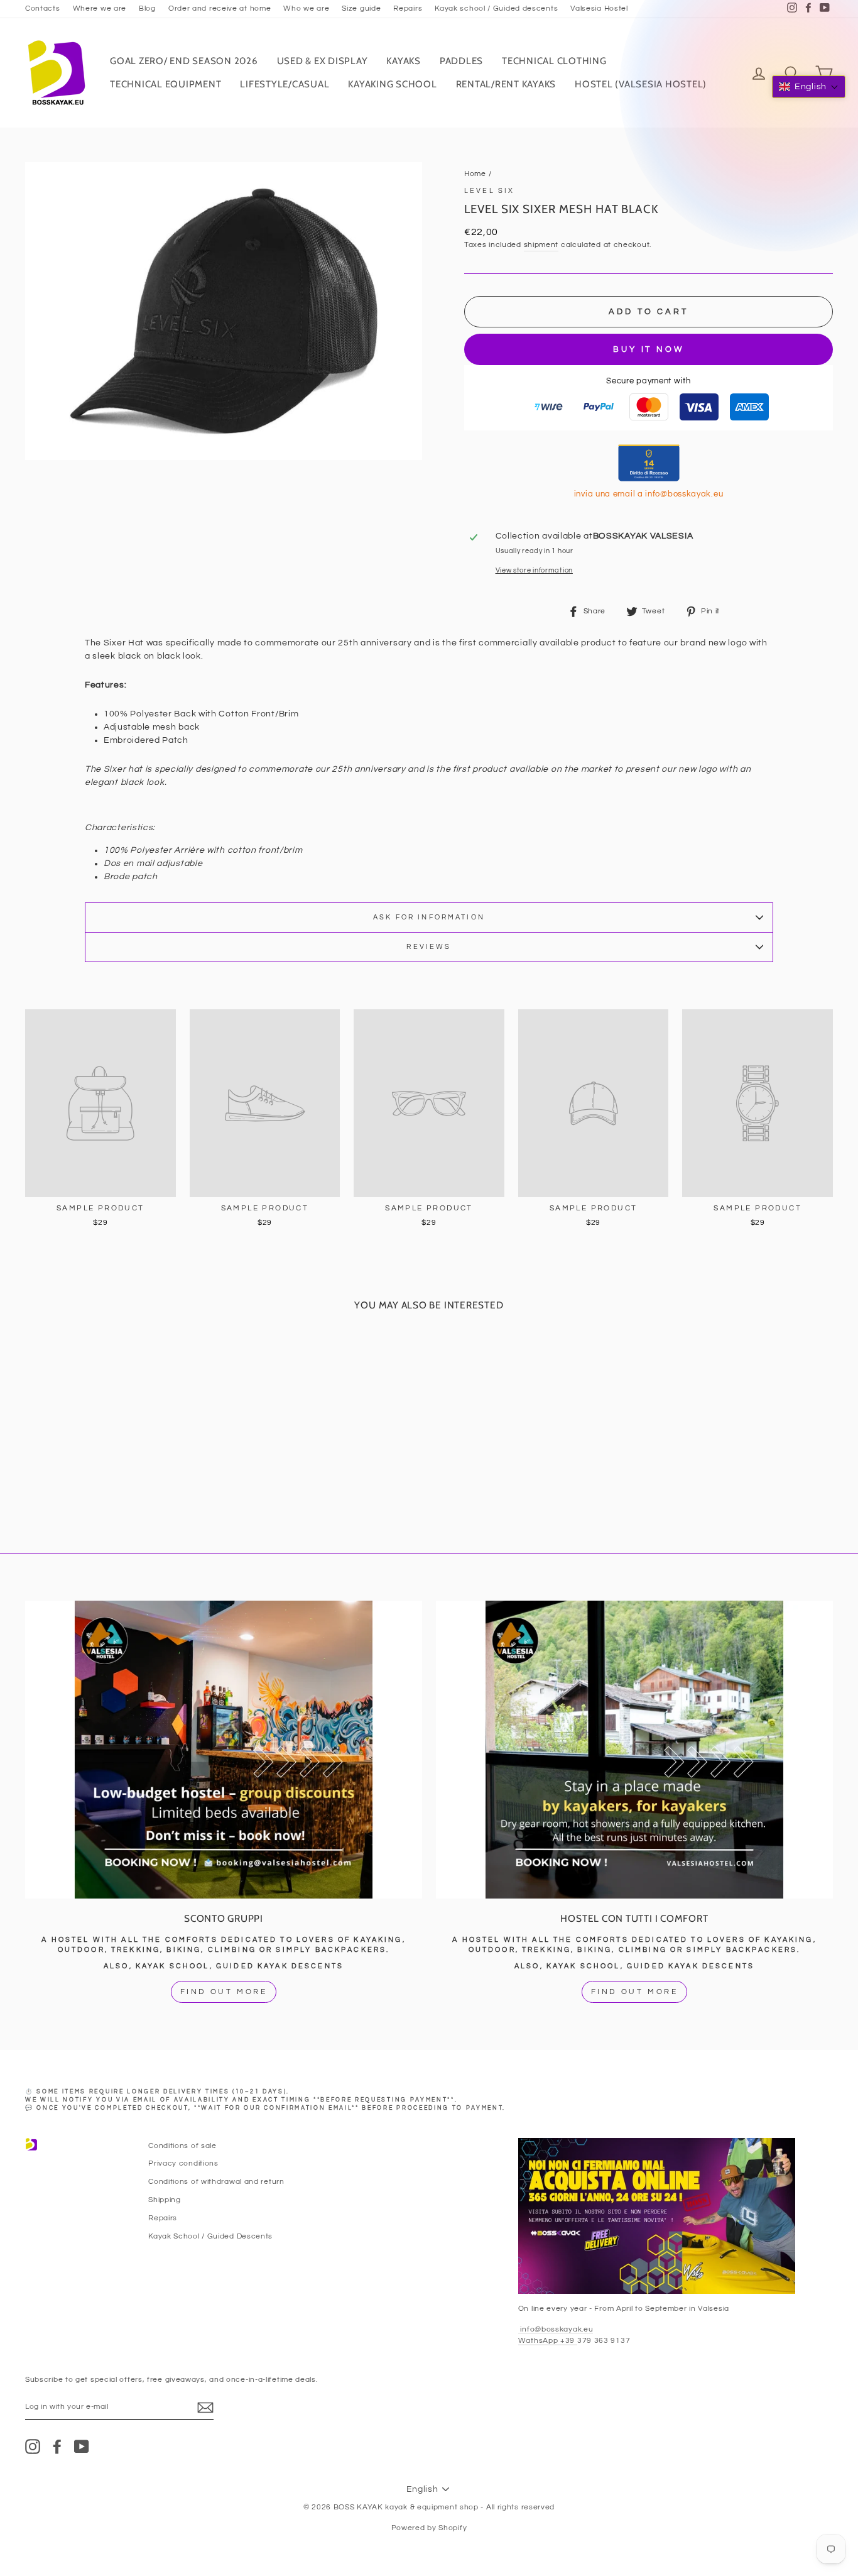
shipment (541, 244)
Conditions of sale (182, 2146)
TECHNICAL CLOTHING (554, 61)
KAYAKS (404, 61)
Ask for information (429, 917)
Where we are (100, 8)
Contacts (43, 8)
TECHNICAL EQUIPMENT (166, 84)
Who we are (306, 8)
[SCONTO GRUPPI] (224, 1750)
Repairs (408, 8)
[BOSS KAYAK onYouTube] (82, 2447)
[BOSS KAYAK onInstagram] (33, 2447)
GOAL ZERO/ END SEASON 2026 (184, 61)
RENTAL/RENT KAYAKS (506, 84)
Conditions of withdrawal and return (216, 2181)
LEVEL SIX (489, 191)
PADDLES (461, 61)
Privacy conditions (183, 2163)
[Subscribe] (205, 2408)
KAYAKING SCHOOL (392, 84)
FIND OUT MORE (224, 1992)
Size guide (361, 8)
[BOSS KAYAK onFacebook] (57, 2447)
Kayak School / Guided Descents (210, 2236)
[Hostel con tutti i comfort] (634, 1750)
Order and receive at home (220, 8)
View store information (534, 570)
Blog (147, 8)
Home (475, 173)
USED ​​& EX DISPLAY (323, 61)
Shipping (165, 2200)
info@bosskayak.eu (556, 2329)
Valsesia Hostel (599, 8)
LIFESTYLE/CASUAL (285, 84)
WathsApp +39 (548, 2340)
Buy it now (649, 349)
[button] (809, 87)
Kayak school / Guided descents (496, 8)
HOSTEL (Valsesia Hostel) (641, 84)
